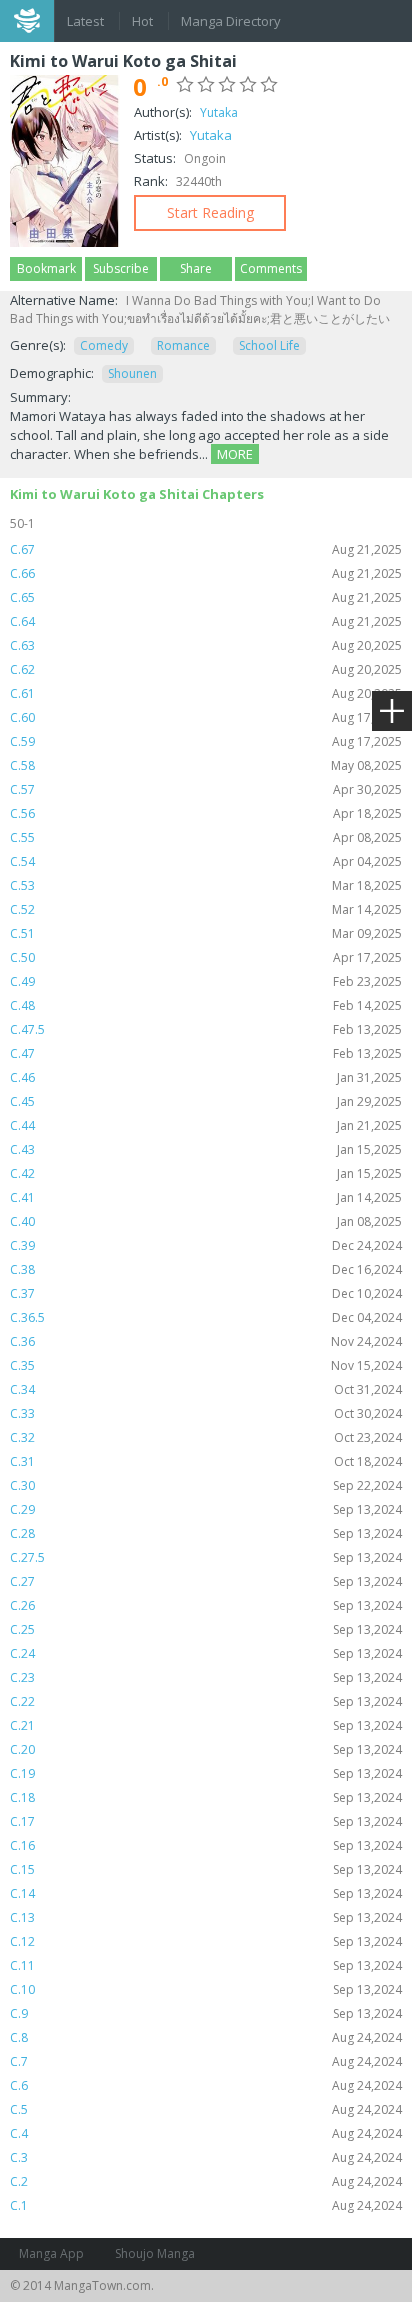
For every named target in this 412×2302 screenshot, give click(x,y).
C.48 (206, 1005)
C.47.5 (206, 1029)
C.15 (206, 1869)
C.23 (206, 1677)
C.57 (206, 789)
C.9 (206, 2013)
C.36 (206, 1341)
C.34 (206, 1389)
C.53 (206, 885)
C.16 (206, 1845)
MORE (235, 454)
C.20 (206, 1749)
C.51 (206, 933)
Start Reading (210, 212)
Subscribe (121, 268)
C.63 (206, 645)
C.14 (206, 1893)
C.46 (206, 1077)
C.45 (206, 1101)
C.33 (206, 1413)
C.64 (206, 621)
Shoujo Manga (155, 2253)
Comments (271, 268)
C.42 (206, 1173)
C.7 (206, 2061)
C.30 (206, 1485)
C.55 (206, 837)
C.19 (206, 1773)
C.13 (206, 1917)
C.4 (206, 2133)
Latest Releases (87, 23)
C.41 (206, 1197)
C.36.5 (206, 1317)
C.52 (206, 909)
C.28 (206, 1533)
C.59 (206, 741)
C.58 (206, 765)
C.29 (206, 1509)
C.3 (206, 2157)
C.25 (206, 1629)
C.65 (206, 597)
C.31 (206, 1461)
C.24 (206, 1653)
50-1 (22, 523)
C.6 (206, 2085)
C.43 (206, 1149)
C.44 (206, 1125)
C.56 (206, 813)
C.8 (206, 2037)
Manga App (51, 2253)
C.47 (206, 1053)
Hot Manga (144, 23)
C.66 (206, 573)
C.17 (206, 1821)
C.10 (206, 1989)
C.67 (206, 549)
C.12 (206, 1941)
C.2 (206, 2181)
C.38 (206, 1269)
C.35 (206, 1365)
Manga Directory (231, 21)
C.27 (206, 1581)
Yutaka (219, 112)
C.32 (206, 1437)
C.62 (206, 669)
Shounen (132, 373)
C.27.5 (206, 1557)
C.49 (206, 981)
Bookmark (46, 268)
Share (196, 268)
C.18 (206, 1797)
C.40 (206, 1221)
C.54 (206, 861)
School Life (269, 345)
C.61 (206, 693)
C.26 (206, 1605)
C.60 (206, 717)
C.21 (206, 1725)
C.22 (206, 1701)
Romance (183, 345)
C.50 (206, 957)
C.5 (206, 2109)
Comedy (104, 345)
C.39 (206, 1245)
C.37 (206, 1293)
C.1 (206, 2205)
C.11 (206, 1965)
